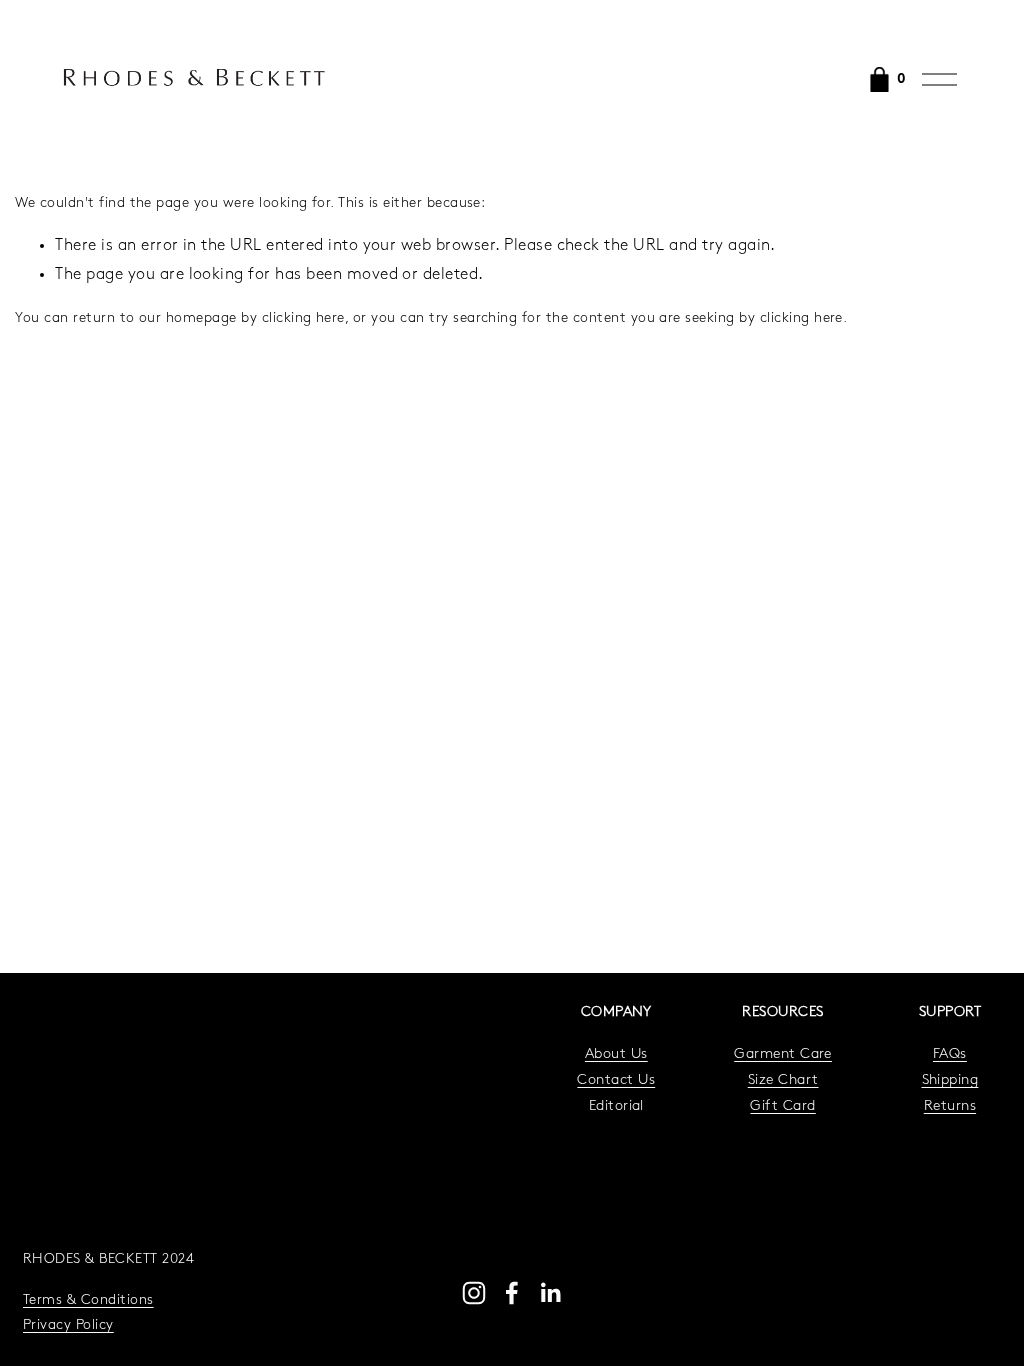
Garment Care (783, 1054)
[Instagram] (474, 1293)
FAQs (950, 1054)
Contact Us (616, 1080)
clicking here (303, 318)
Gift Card (782, 1106)
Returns (950, 1106)
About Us (616, 1054)
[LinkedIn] (550, 1293)
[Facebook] (512, 1293)
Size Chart (783, 1080)
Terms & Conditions (88, 1300)
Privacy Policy (68, 1325)
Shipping (950, 1080)
